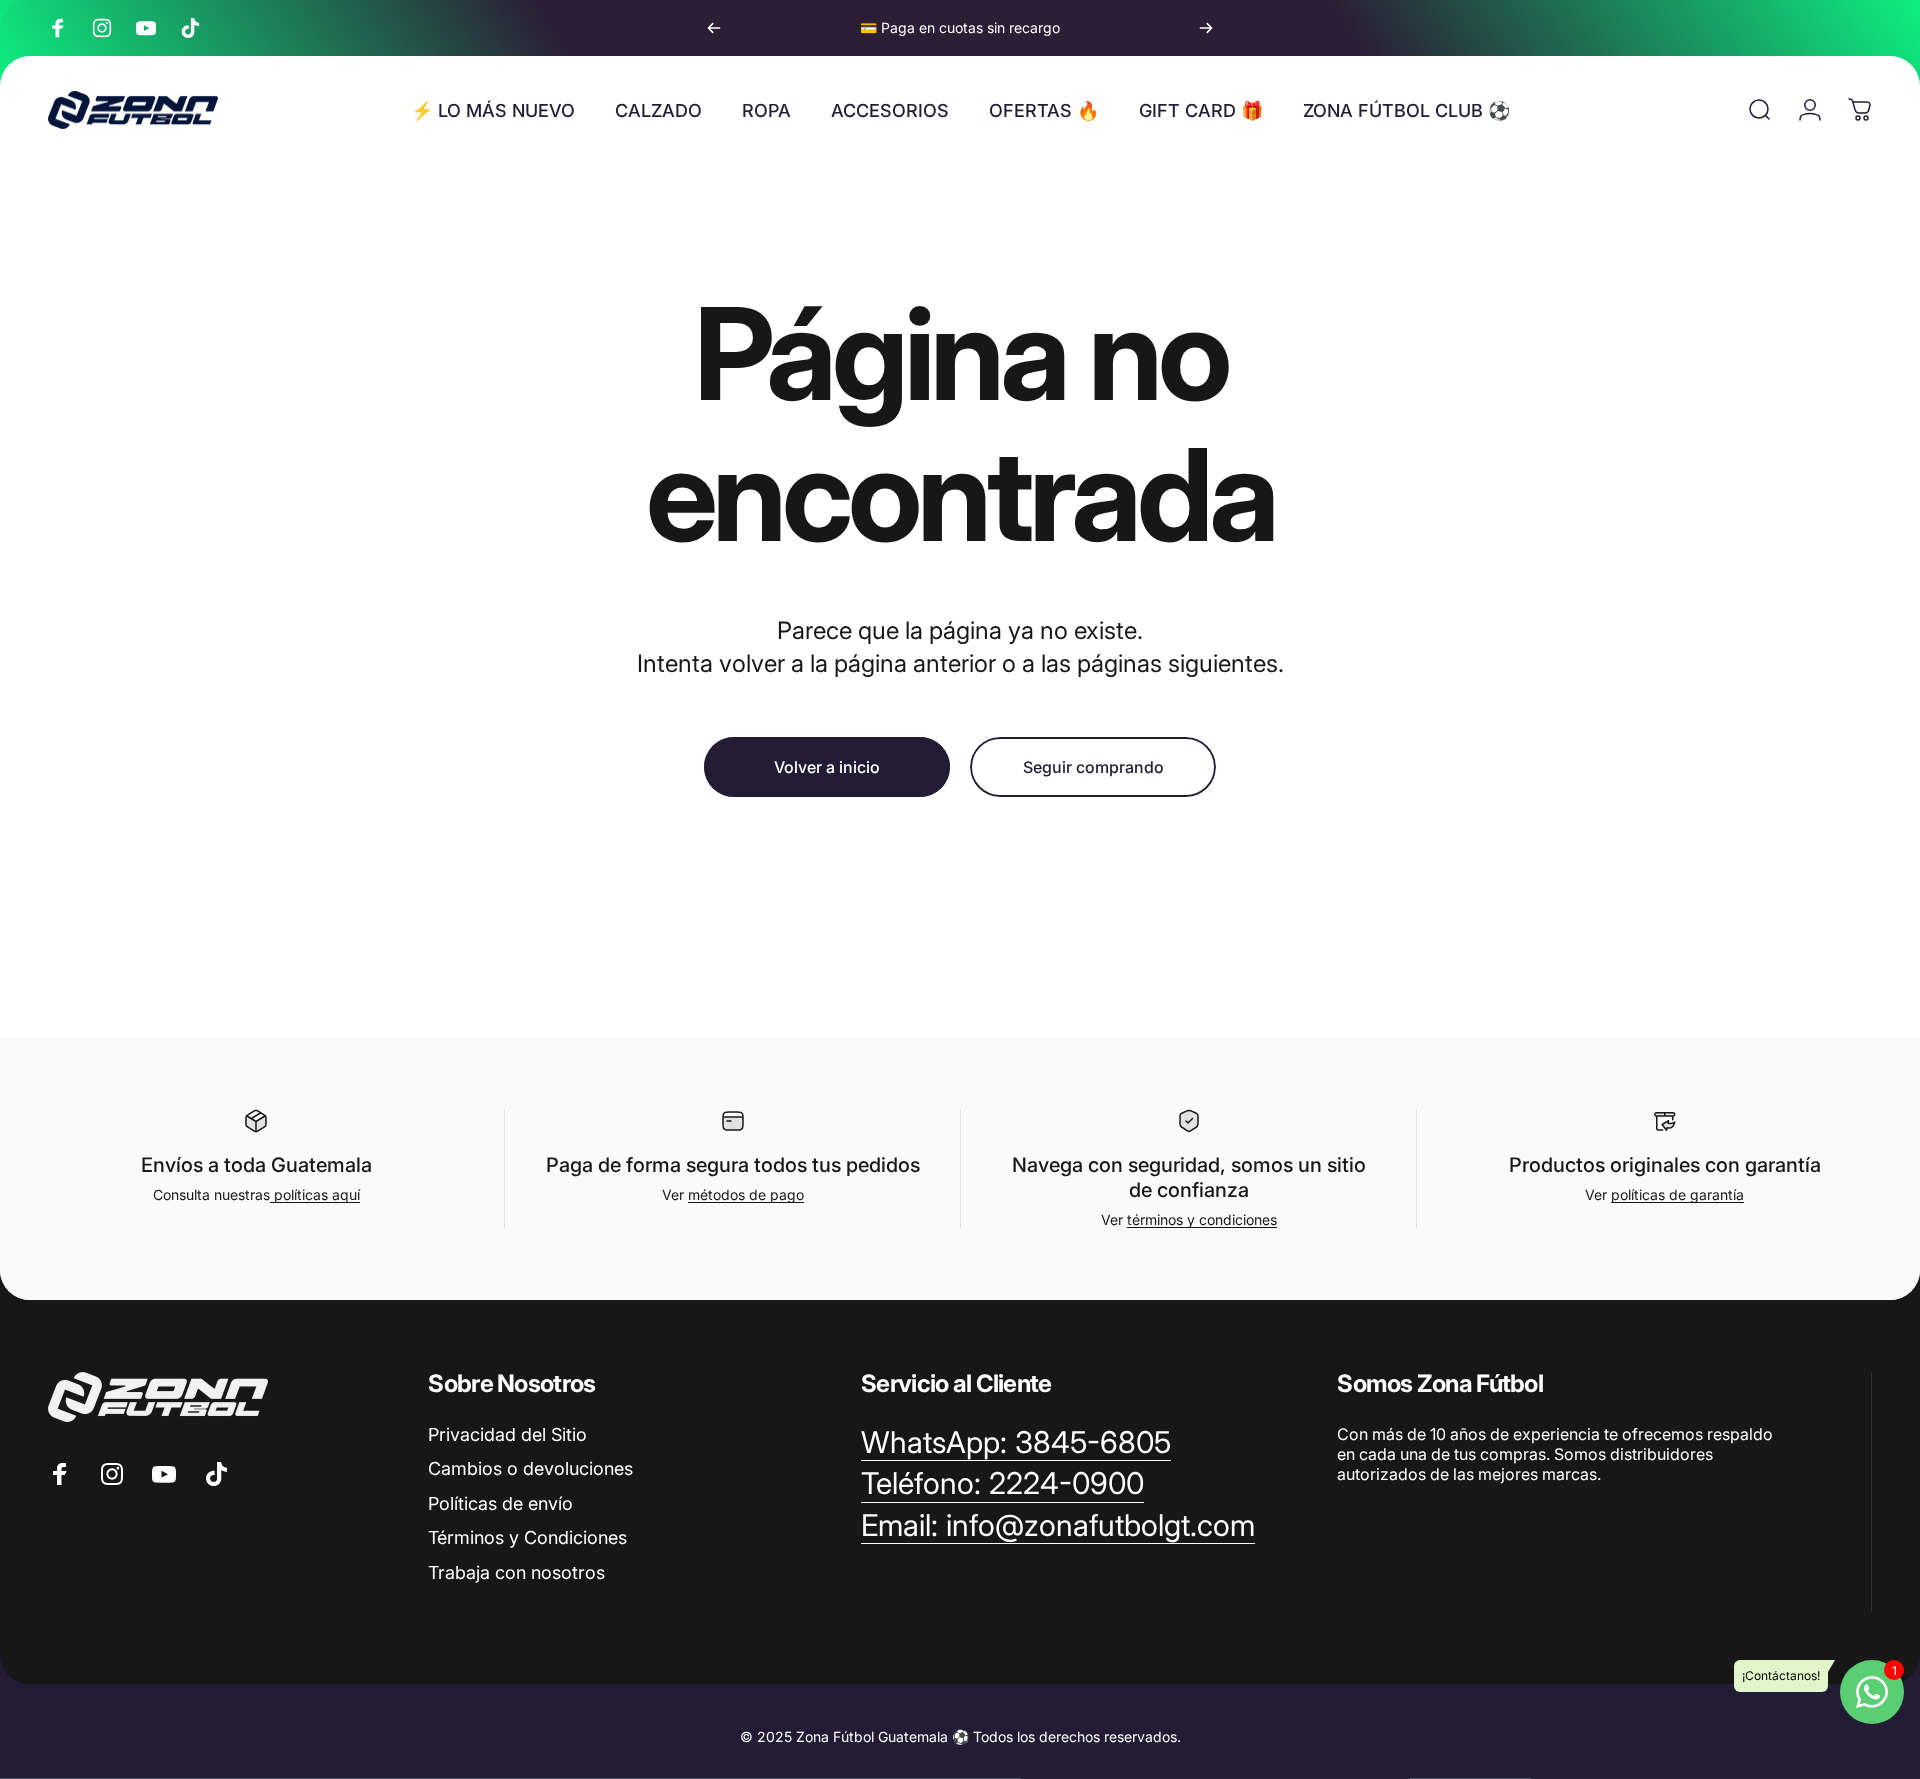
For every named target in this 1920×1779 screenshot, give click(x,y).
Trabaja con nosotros (516, 1572)
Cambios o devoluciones (530, 1468)
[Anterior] (714, 28)
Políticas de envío (500, 1503)
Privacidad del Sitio (507, 1434)
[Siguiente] (1206, 28)
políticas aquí (315, 1194)
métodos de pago (746, 1194)
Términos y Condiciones (527, 1537)
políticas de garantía (1677, 1194)
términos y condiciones (1202, 1219)
